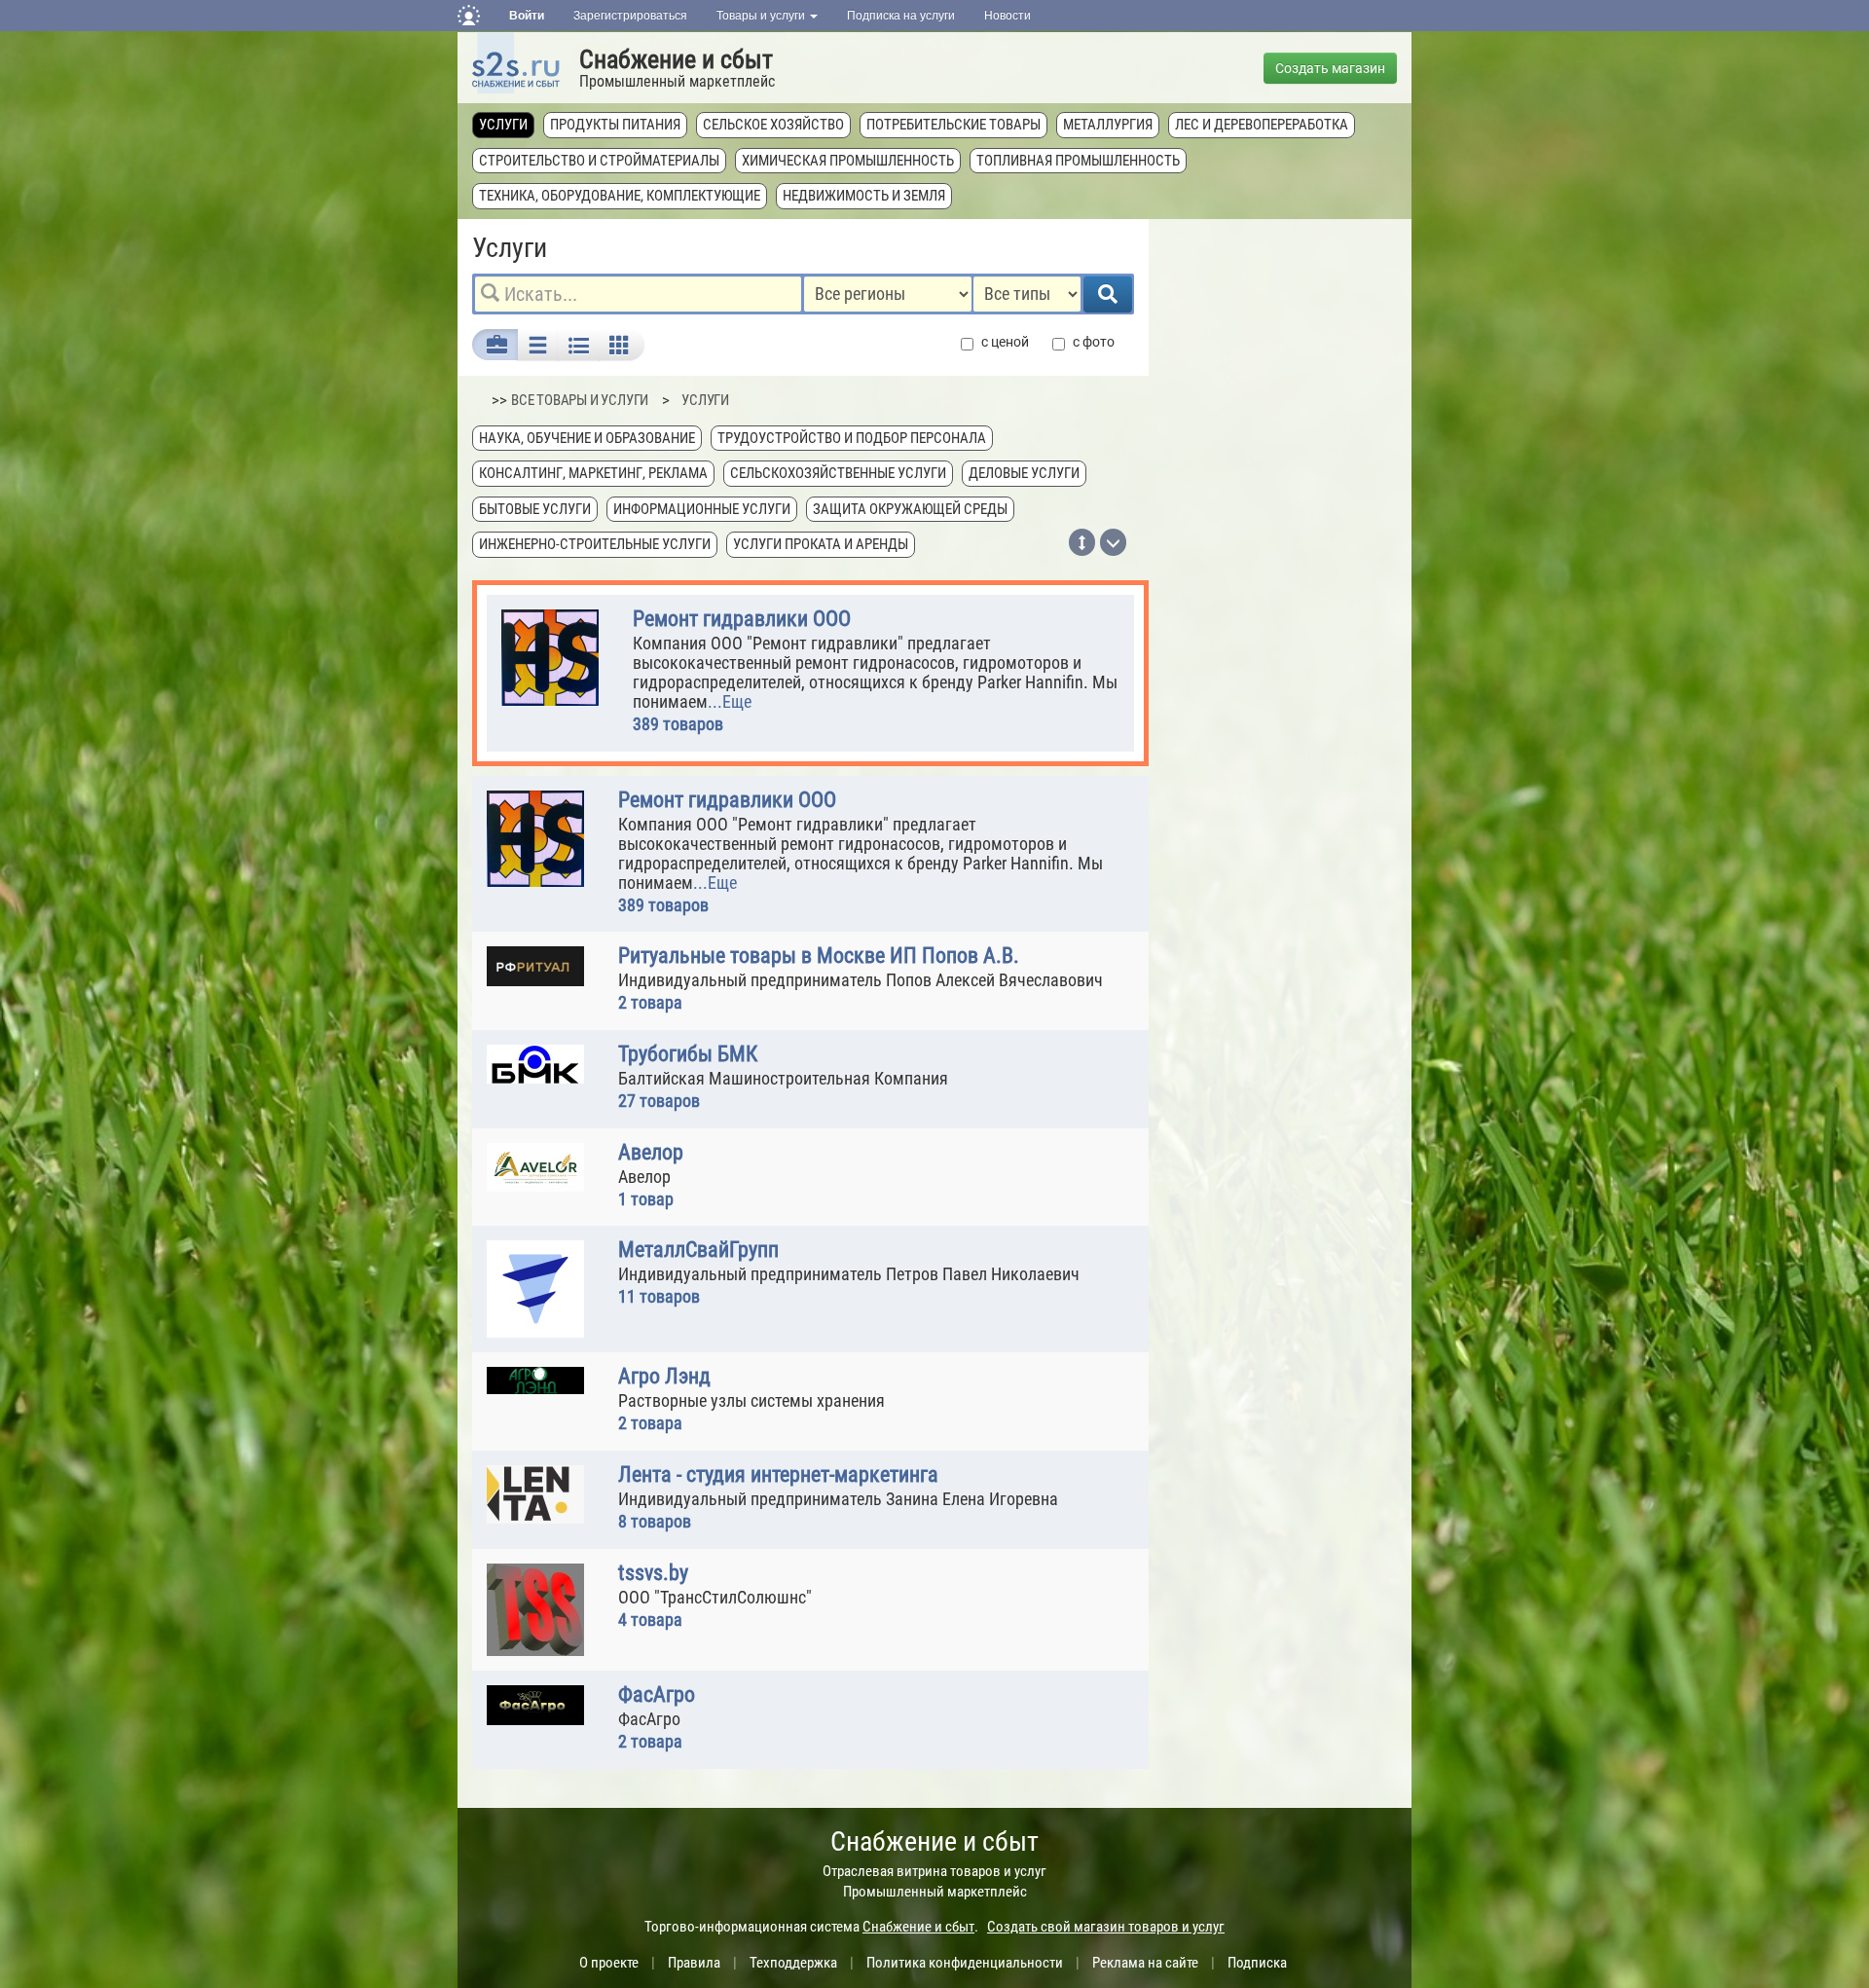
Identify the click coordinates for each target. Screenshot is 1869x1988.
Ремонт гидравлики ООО (742, 619)
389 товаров (678, 724)
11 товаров (659, 1296)
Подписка (1257, 1963)
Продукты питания (615, 125)
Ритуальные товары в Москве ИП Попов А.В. (819, 956)
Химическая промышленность (848, 161)
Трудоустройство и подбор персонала (852, 438)
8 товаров (655, 1521)
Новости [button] (1008, 16)
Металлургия (1108, 125)
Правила (694, 1963)
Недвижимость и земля (864, 196)
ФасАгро (657, 1695)
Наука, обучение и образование (587, 438)
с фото (1094, 342)
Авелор (651, 1153)
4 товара (650, 1620)
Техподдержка (793, 1963)
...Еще (730, 701)
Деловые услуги (1024, 473)
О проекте (609, 1963)
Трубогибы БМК (688, 1054)
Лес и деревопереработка (1262, 125)
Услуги (503, 125)
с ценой (1005, 342)
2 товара (650, 1002)
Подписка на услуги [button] (901, 16)
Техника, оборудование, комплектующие (620, 196)
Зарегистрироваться (630, 16)
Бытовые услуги (535, 509)
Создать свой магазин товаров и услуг (1106, 1927)
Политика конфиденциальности (965, 1963)
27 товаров (659, 1101)
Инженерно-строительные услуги (595, 544)
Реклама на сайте (1145, 1963)
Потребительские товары (953, 125)
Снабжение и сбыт (676, 59)
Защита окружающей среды (910, 509)
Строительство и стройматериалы (599, 161)
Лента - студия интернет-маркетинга (778, 1475)
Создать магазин (1330, 68)
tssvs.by (653, 1573)
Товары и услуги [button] (762, 16)
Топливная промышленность (1078, 161)
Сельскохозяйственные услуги (838, 473)
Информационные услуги (702, 509)
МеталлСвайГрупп (698, 1250)
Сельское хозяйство (773, 125)
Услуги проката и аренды (821, 544)
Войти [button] (527, 16)
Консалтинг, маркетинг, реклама (593, 473)
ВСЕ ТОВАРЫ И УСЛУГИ (580, 400)
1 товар (646, 1199)
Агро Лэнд (664, 1377)
